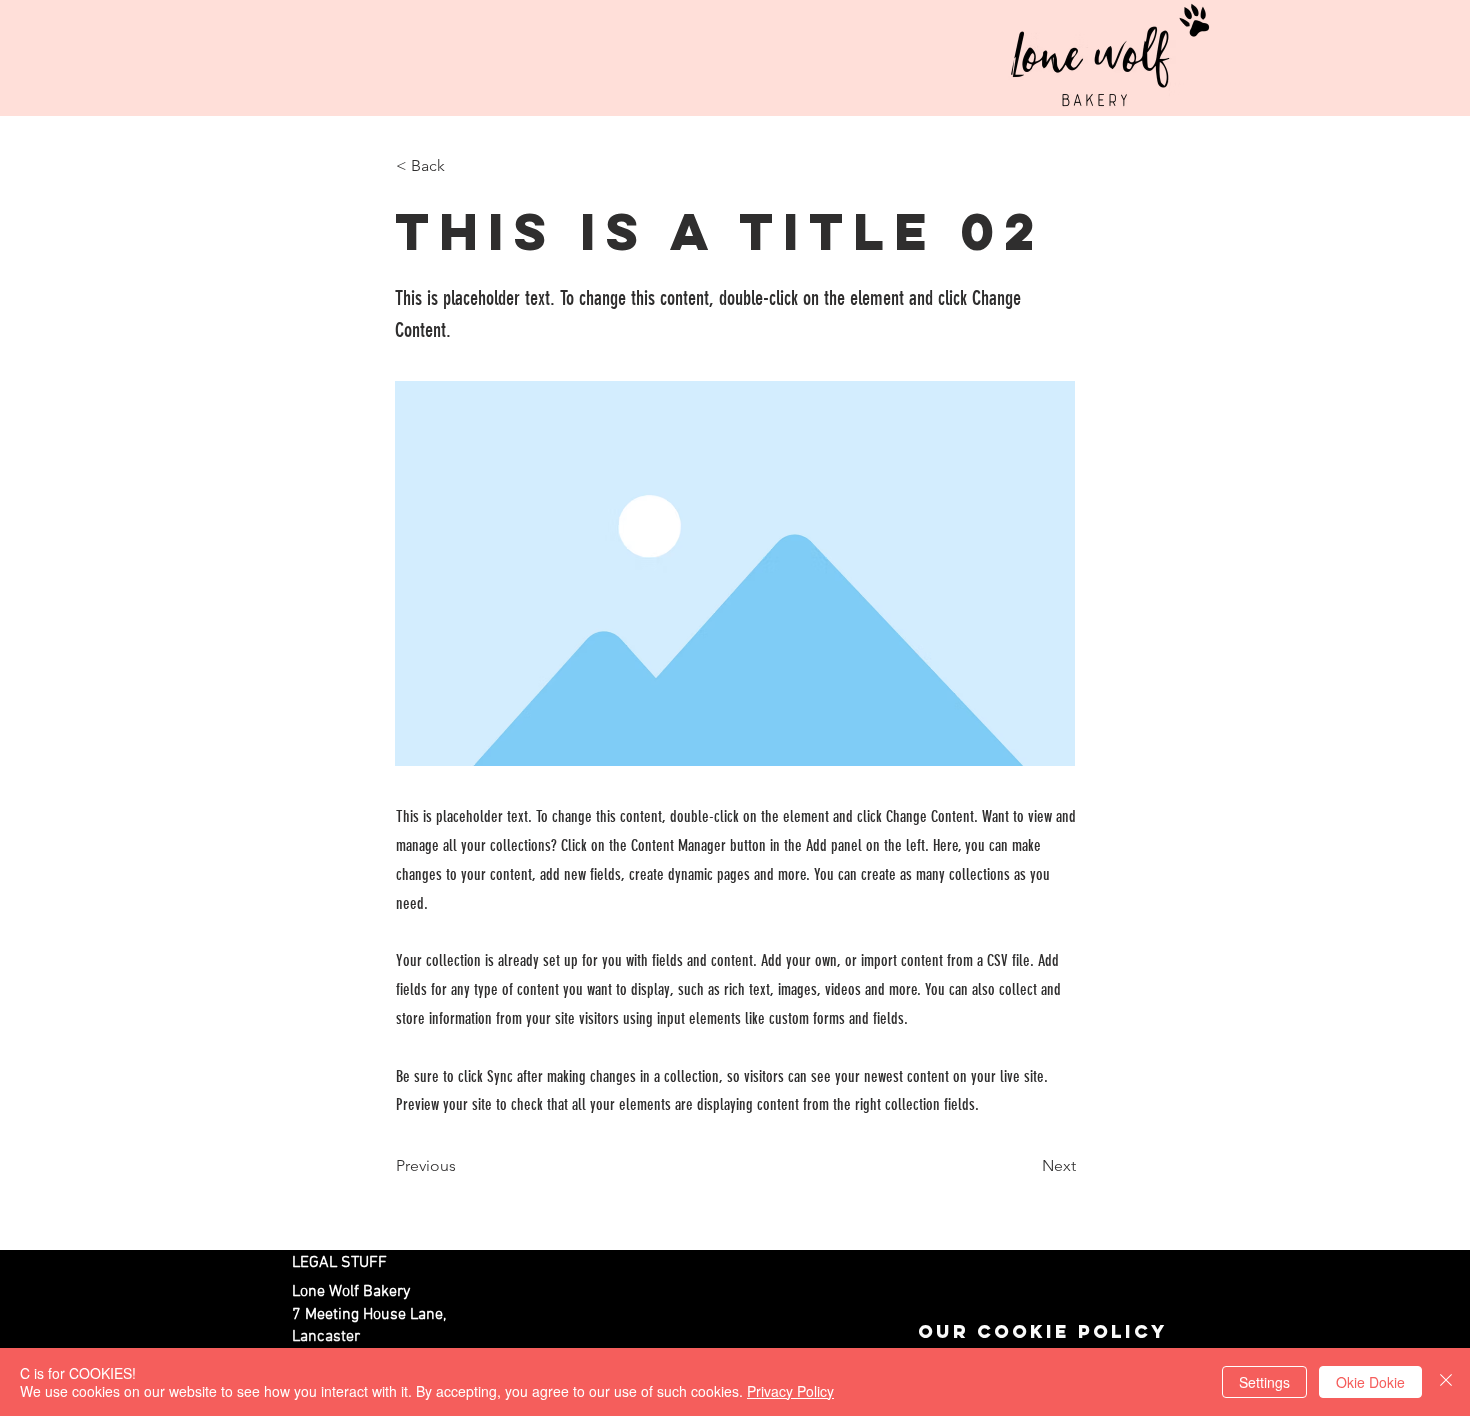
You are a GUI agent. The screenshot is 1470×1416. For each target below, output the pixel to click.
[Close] (1446, 1382)
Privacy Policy (790, 1391)
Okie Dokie (1370, 1382)
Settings (1264, 1382)
